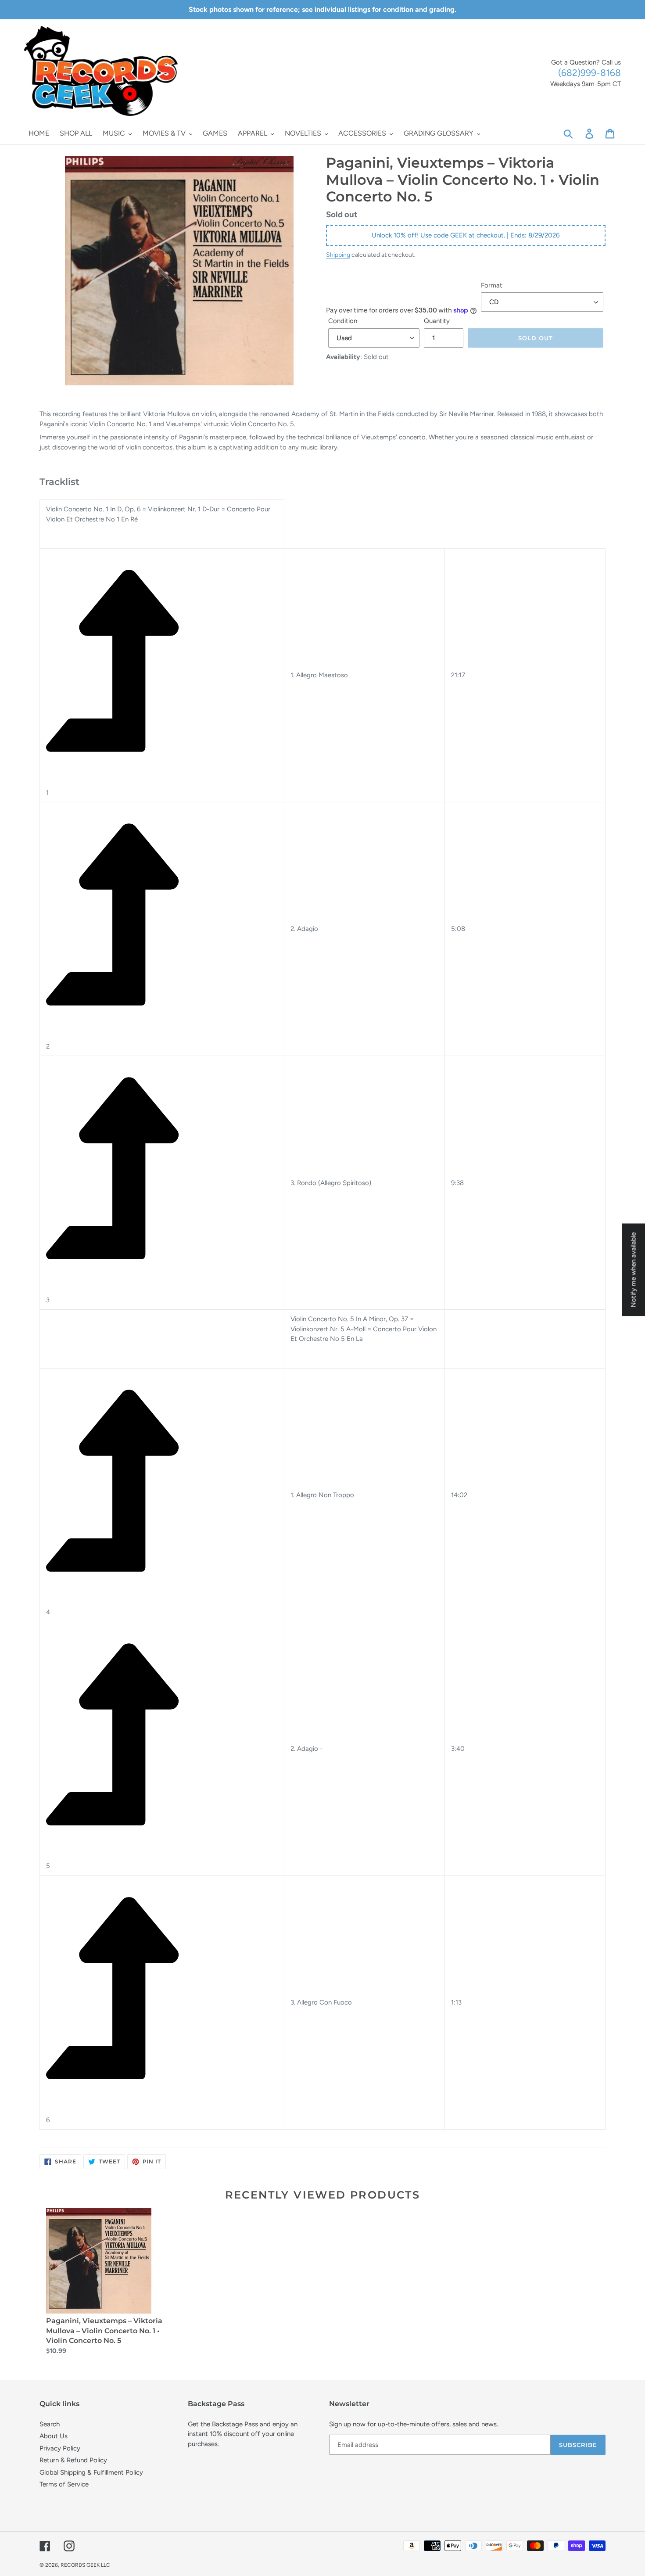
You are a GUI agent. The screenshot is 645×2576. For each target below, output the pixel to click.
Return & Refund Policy (73, 2460)
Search (50, 2424)
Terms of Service (64, 2484)
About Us (54, 2436)
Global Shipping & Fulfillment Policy (91, 2472)
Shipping (338, 255)
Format (492, 285)
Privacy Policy (60, 2448)
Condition (343, 321)
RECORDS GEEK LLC (85, 2565)
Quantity (437, 321)
